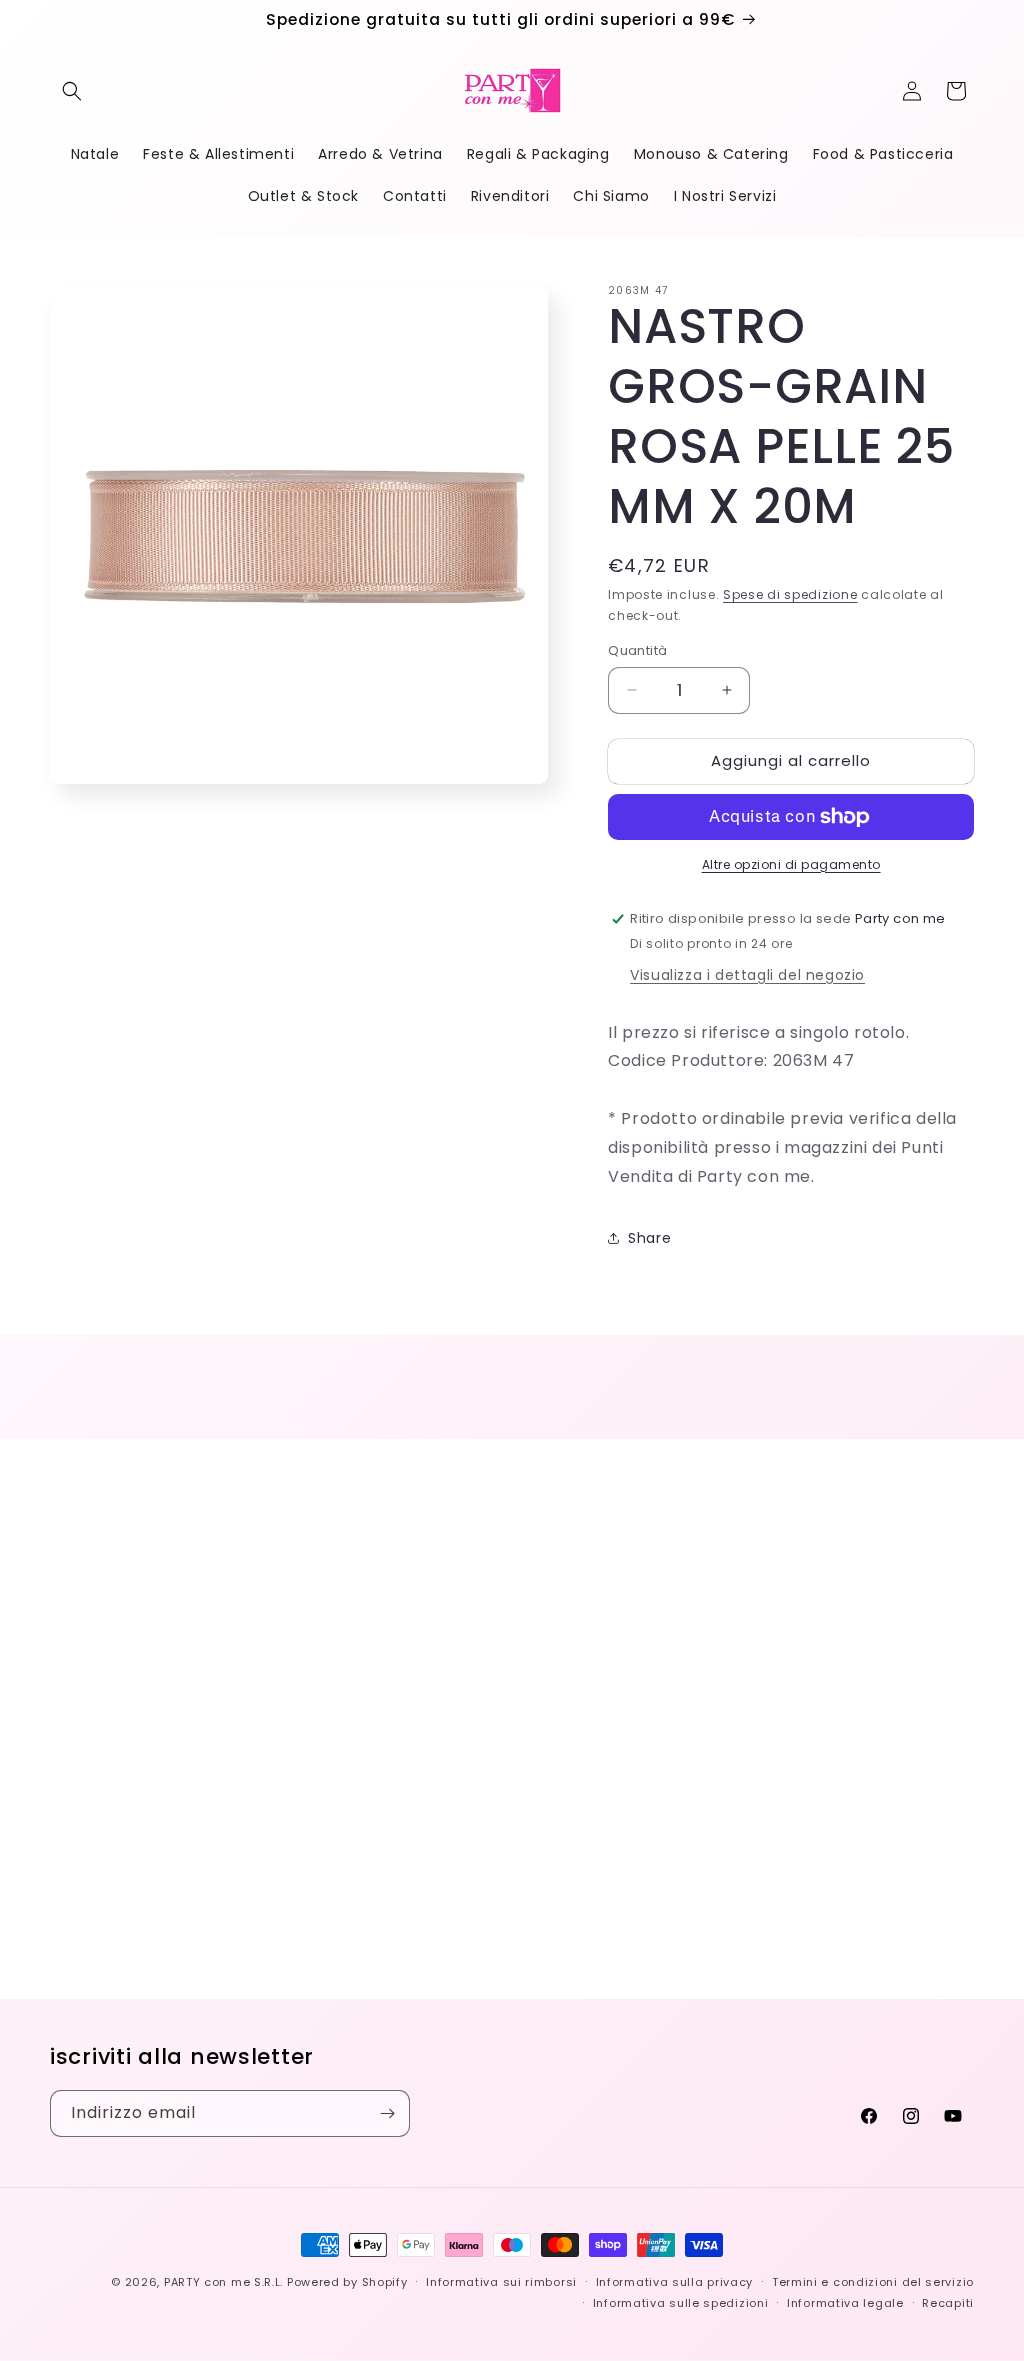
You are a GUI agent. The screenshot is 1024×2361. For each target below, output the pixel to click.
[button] (72, 91)
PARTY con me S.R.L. (223, 2282)
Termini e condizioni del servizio (873, 2282)
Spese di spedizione (790, 594)
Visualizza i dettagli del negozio (747, 975)
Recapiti (948, 2303)
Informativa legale (845, 2303)
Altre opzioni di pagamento (791, 864)
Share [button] (649, 1238)
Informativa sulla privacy (675, 2282)
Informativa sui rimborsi (501, 2282)
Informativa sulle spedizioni (681, 2303)
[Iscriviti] (387, 2113)
